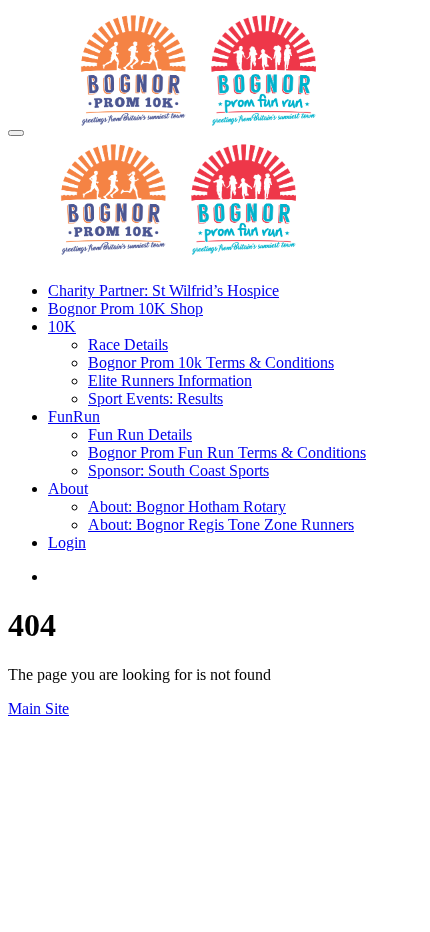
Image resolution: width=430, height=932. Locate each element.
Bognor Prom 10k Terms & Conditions (211, 362)
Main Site (38, 708)
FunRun (74, 416)
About (68, 488)
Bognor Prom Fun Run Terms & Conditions (227, 452)
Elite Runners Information (170, 380)
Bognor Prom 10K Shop (125, 308)
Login (67, 542)
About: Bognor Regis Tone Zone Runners (221, 524)
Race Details (128, 344)
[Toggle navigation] (16, 133)
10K (62, 326)
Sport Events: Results (155, 398)
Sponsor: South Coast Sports (178, 470)
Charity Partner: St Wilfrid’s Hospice (163, 290)
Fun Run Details (140, 434)
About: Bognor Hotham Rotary (187, 506)
